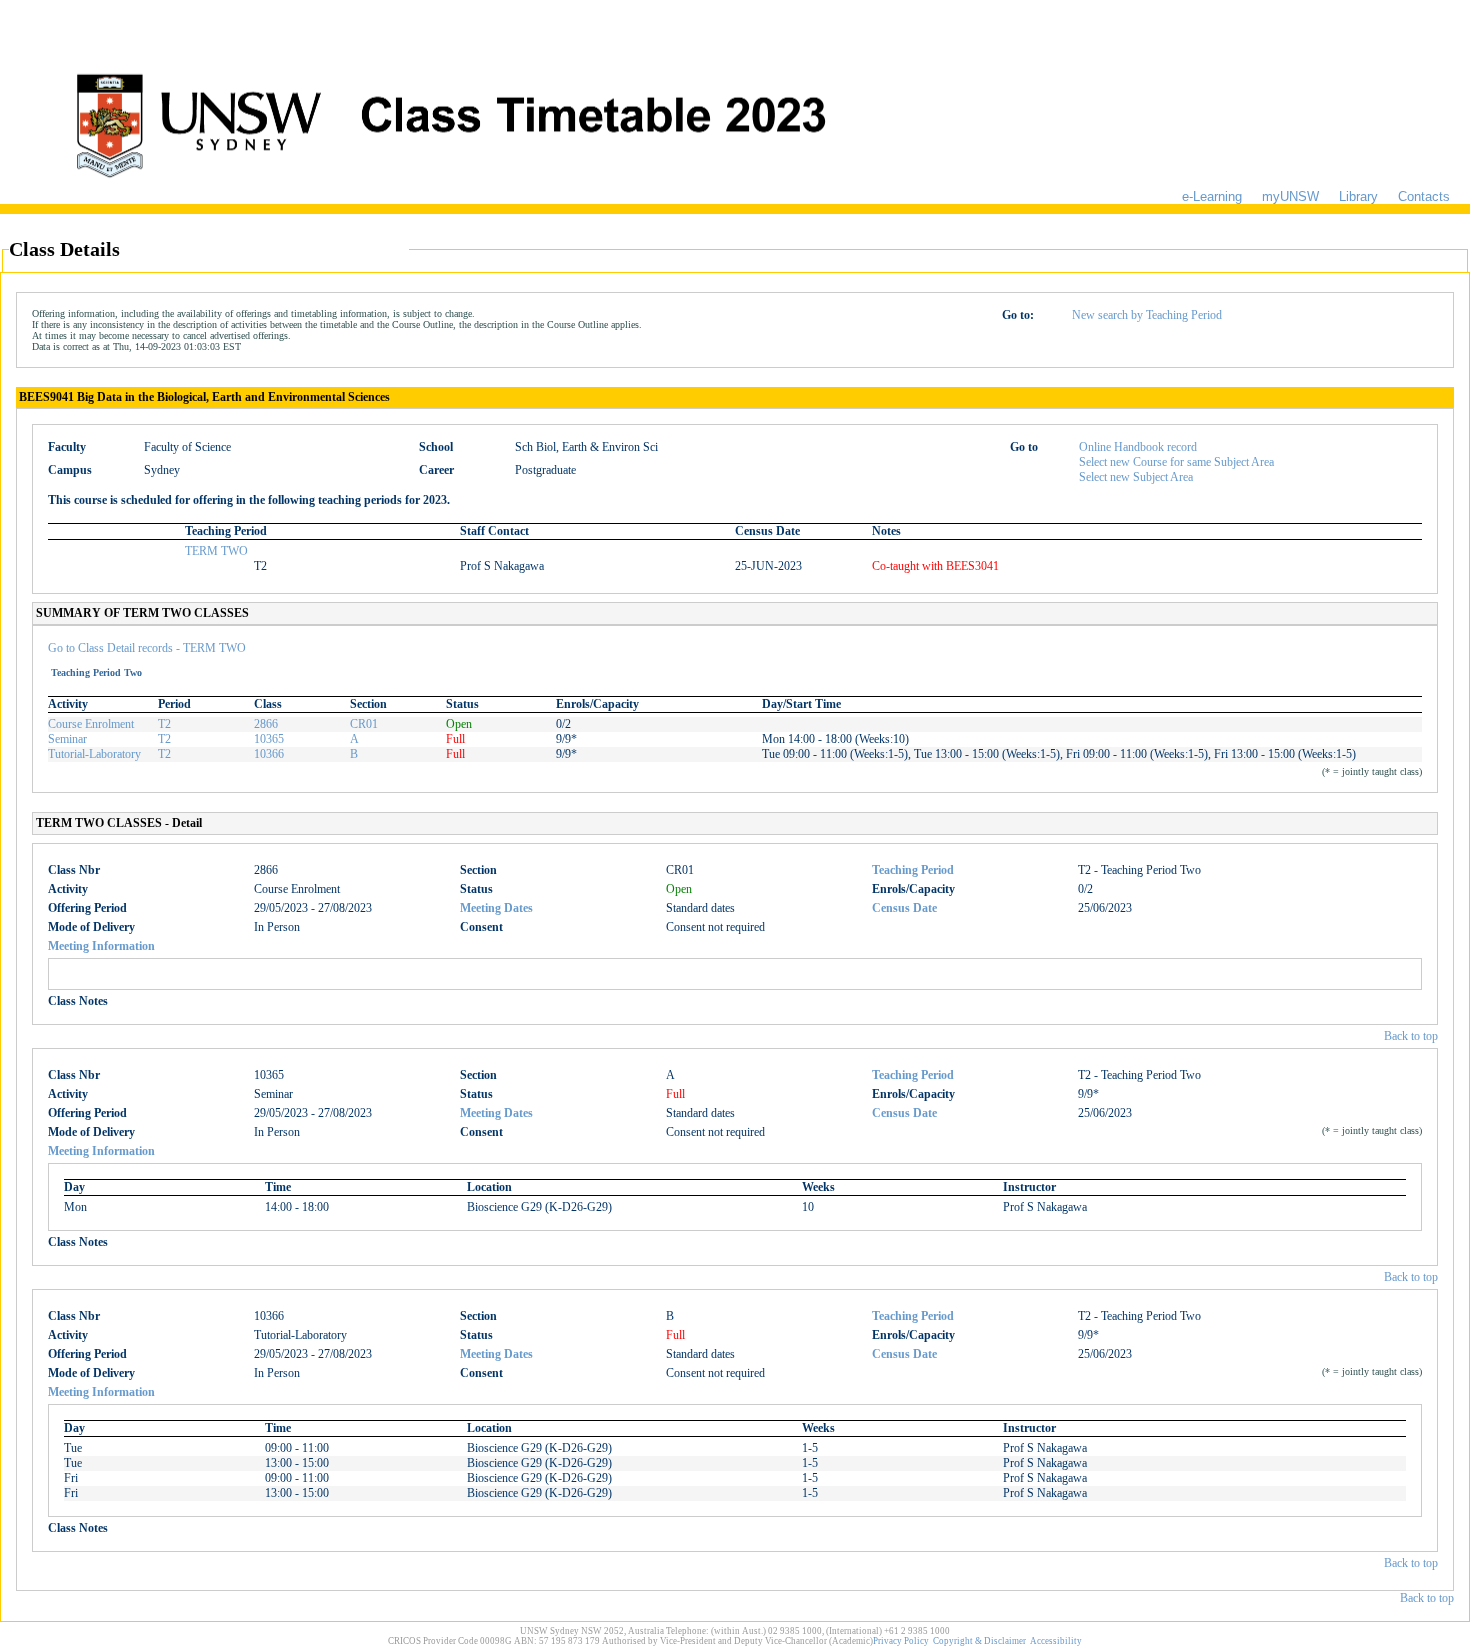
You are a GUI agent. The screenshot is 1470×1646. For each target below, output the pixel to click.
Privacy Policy (901, 1641)
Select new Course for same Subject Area (1176, 462)
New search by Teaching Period (1147, 315)
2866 (266, 724)
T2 (164, 724)
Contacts (1424, 196)
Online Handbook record (1138, 447)
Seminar (67, 739)
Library (1358, 196)
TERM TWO (216, 551)
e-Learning (1212, 196)
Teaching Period (913, 870)
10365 (269, 739)
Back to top (1411, 1036)
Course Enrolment (91, 724)
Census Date (904, 908)
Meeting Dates (496, 908)
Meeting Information (101, 946)
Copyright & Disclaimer (979, 1641)
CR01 (364, 724)
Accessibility (1056, 1641)
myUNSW (1290, 196)
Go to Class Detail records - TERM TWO (147, 648)
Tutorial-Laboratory (94, 754)
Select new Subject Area (1136, 477)
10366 (269, 754)
